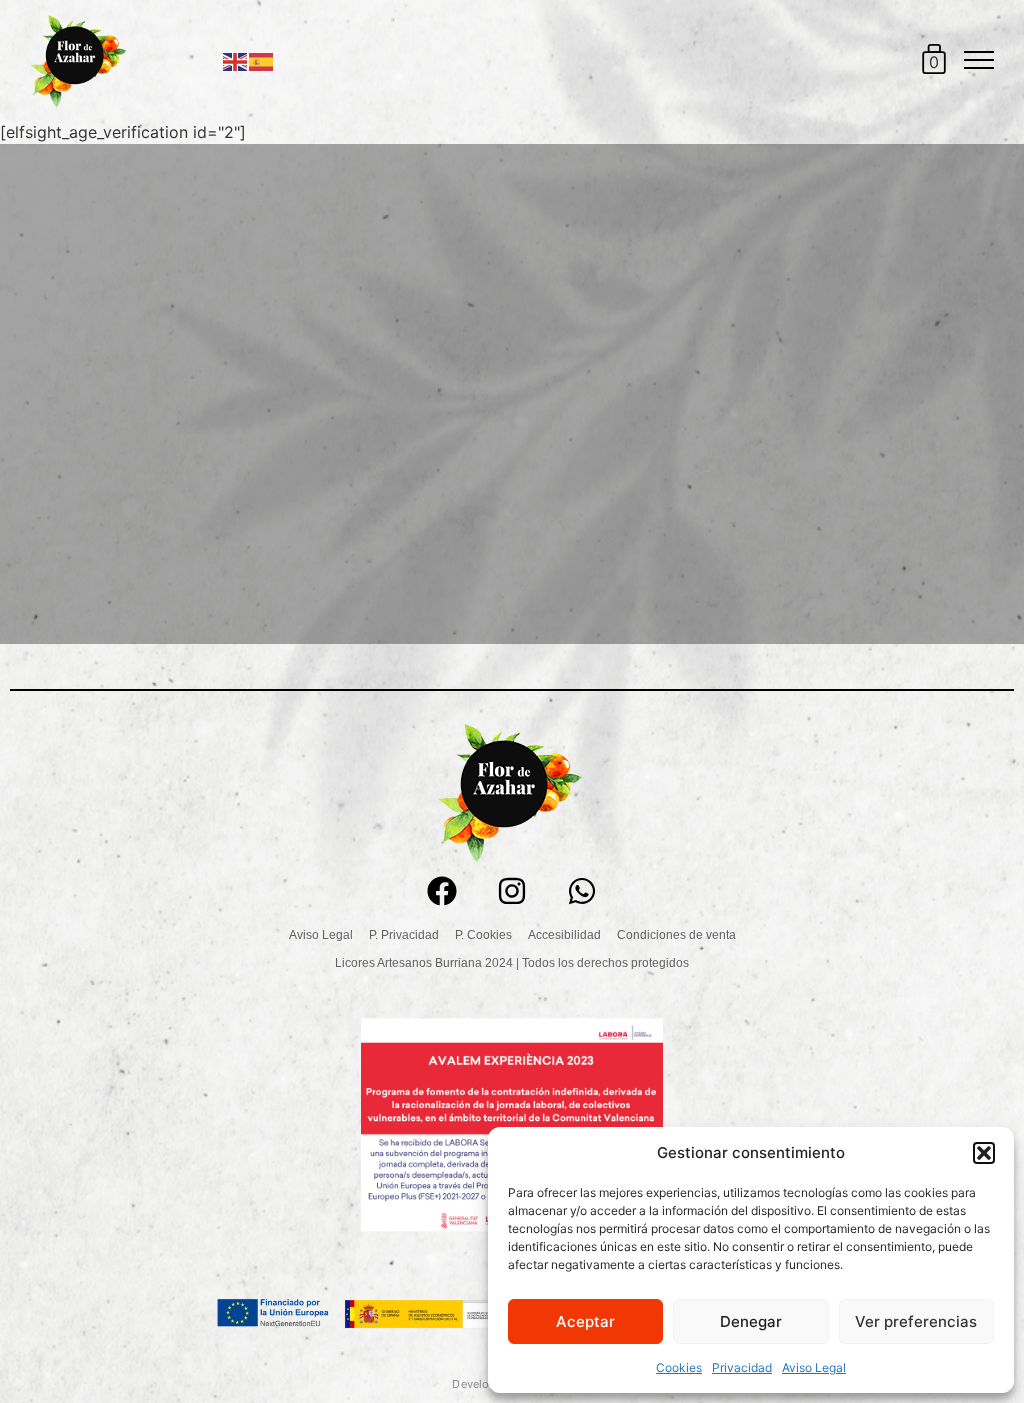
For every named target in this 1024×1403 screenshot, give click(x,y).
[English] (236, 60)
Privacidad (742, 1367)
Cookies (679, 1367)
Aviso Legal (814, 1367)
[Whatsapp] (582, 891)
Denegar (751, 1321)
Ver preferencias (916, 1321)
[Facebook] (442, 891)
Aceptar (585, 1321)
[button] (984, 1153)
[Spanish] (262, 60)
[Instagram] (512, 891)
